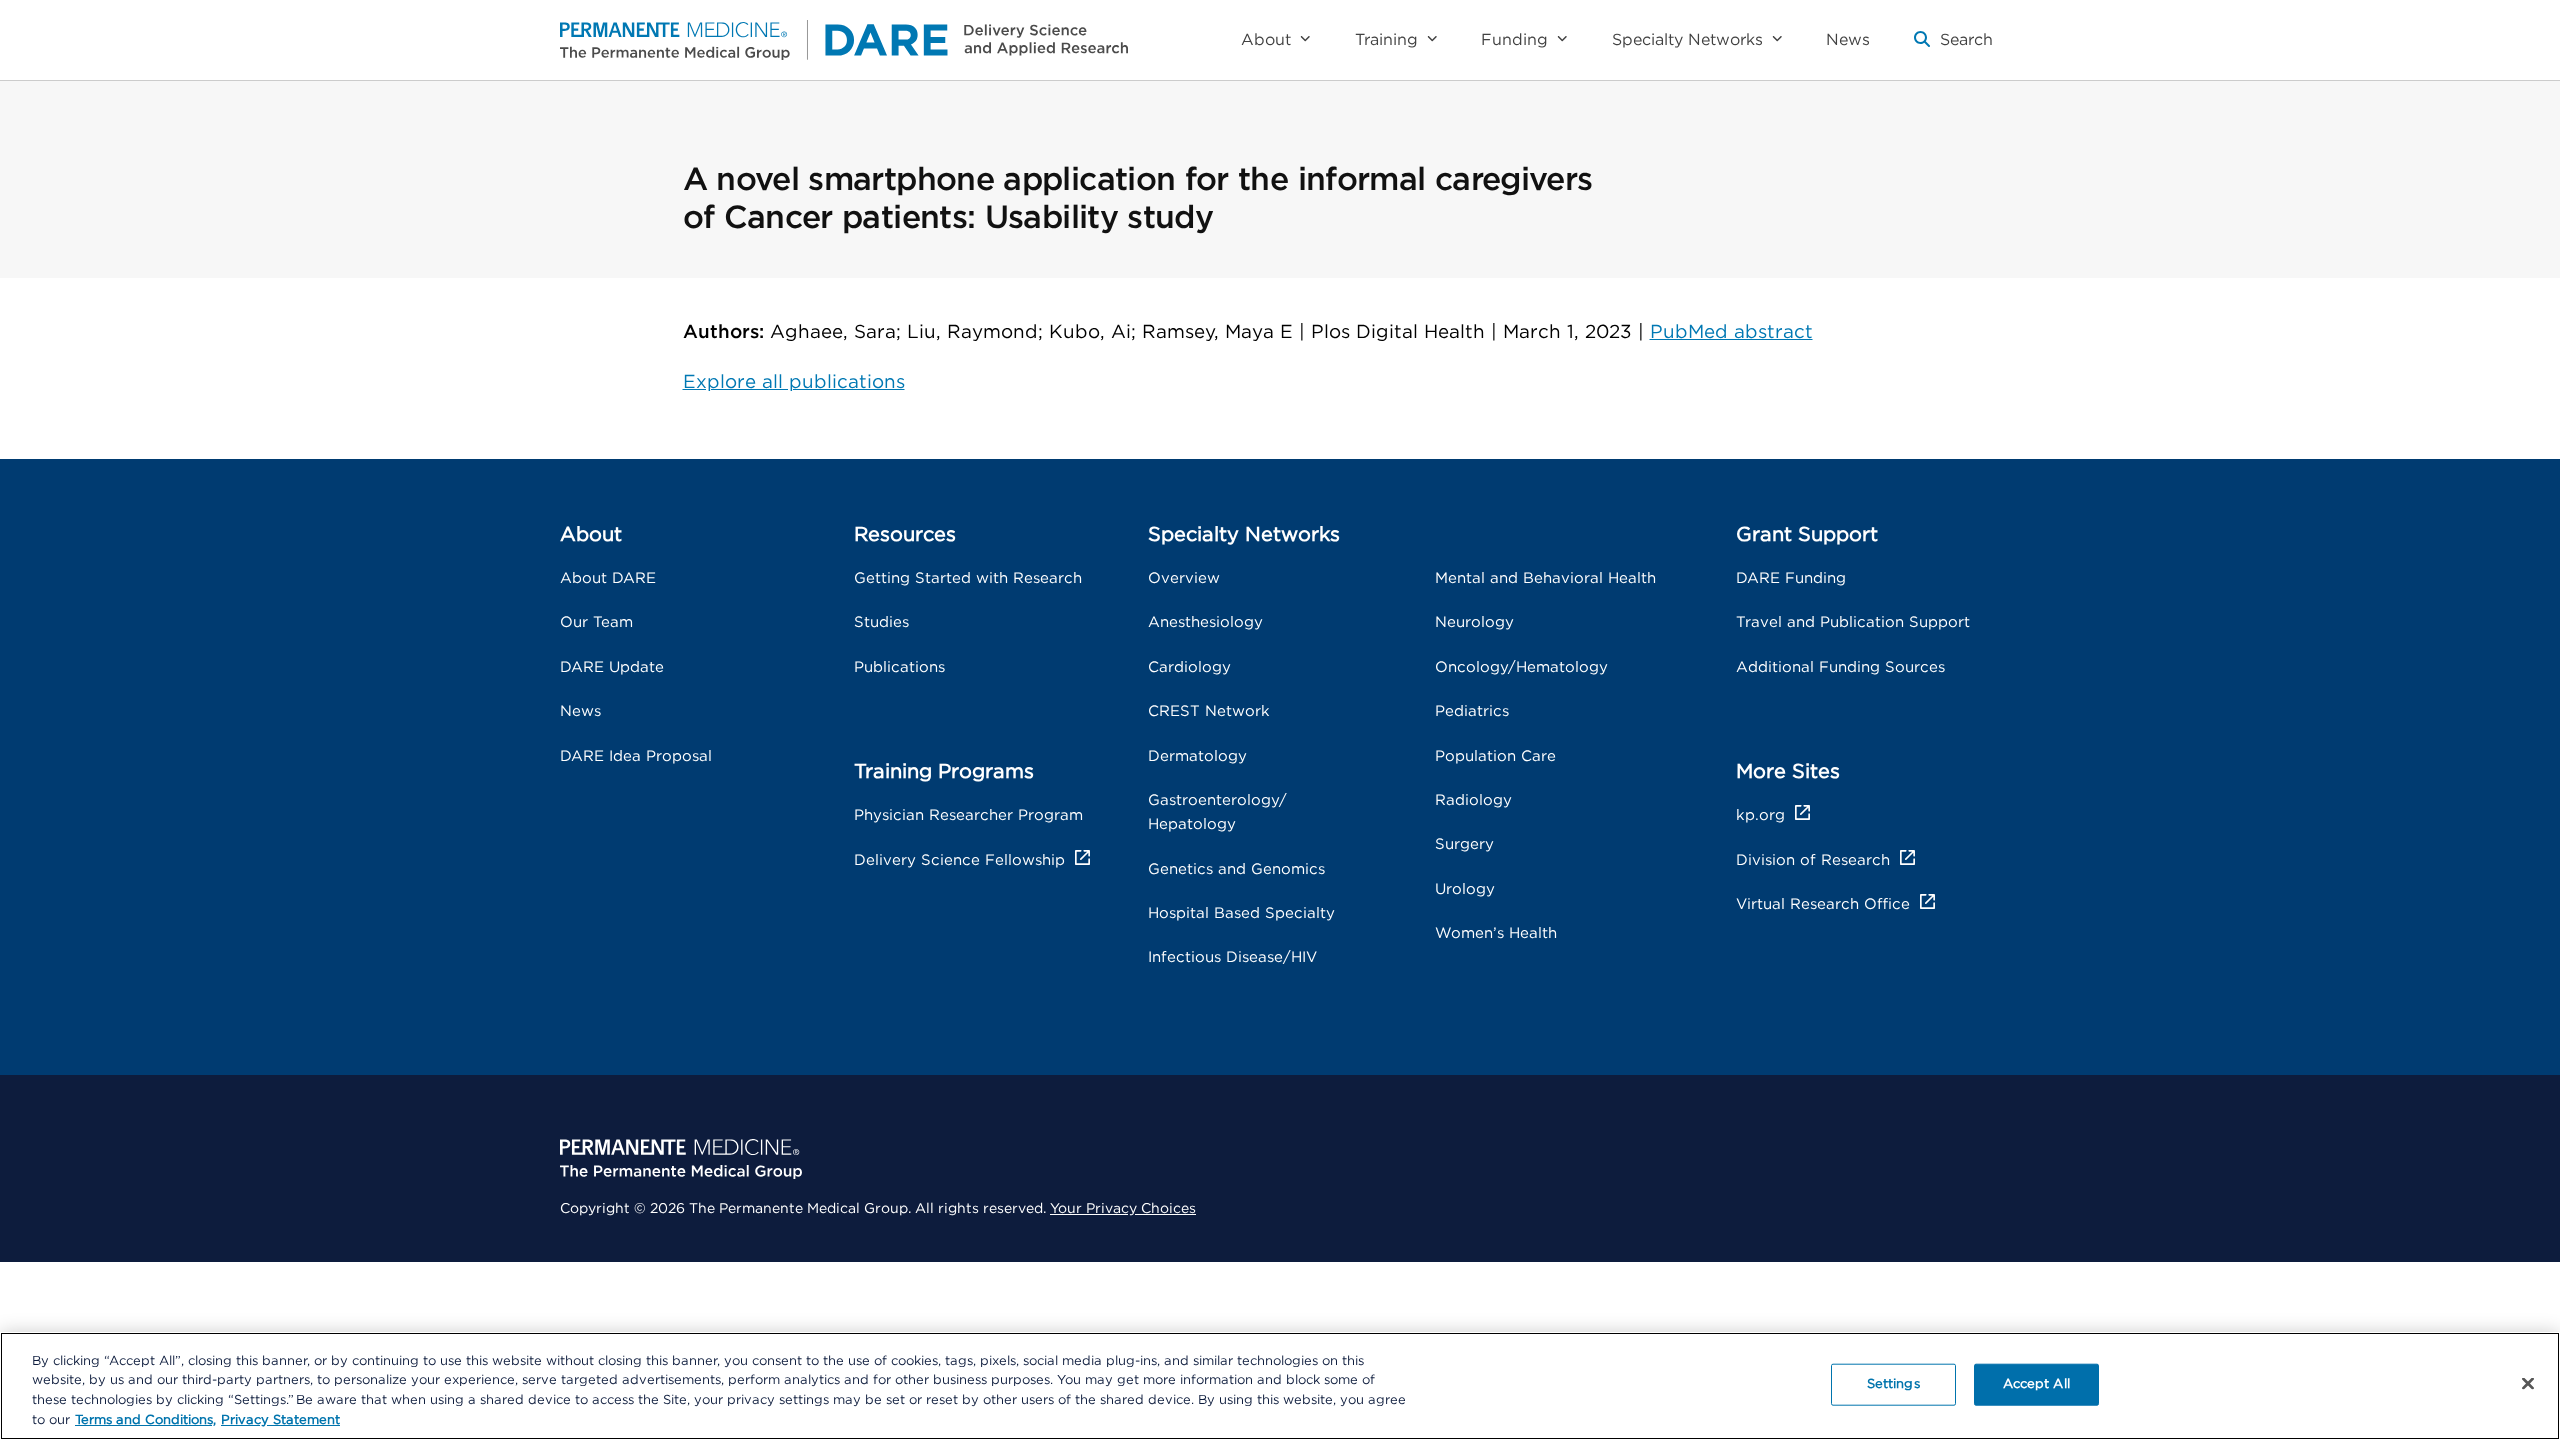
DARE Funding (1791, 578)
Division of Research (1813, 860)
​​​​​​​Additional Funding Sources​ (1840, 667)
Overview (1184, 578)
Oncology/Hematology (1521, 667)
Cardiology (1189, 667)
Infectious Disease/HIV (1232, 957)
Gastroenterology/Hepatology (1217, 812)
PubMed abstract (1731, 332)
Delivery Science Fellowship (959, 860)
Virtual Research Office (1823, 904)
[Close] (2528, 1383)
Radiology (1473, 800)
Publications (899, 667)
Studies (881, 622)
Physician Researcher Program (968, 815)
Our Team (596, 622)
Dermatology (1197, 756)
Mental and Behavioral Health (1545, 578)
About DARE (608, 578)
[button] (1953, 48)
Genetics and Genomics (1236, 869)
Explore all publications (794, 382)
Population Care (1495, 756)
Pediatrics (1472, 711)
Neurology (1474, 622)
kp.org (1760, 815)
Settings (1893, 1384)
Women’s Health (1496, 933)
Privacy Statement (280, 1419)
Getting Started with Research (968, 578)
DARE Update (612, 667)
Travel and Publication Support (1853, 622)
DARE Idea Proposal (636, 756)
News (580, 711)
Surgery (1464, 844)
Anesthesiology (1205, 622)
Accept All (2036, 1384)
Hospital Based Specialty (1241, 913)
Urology (1465, 889)
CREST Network (1209, 711)
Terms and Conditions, (145, 1419)
